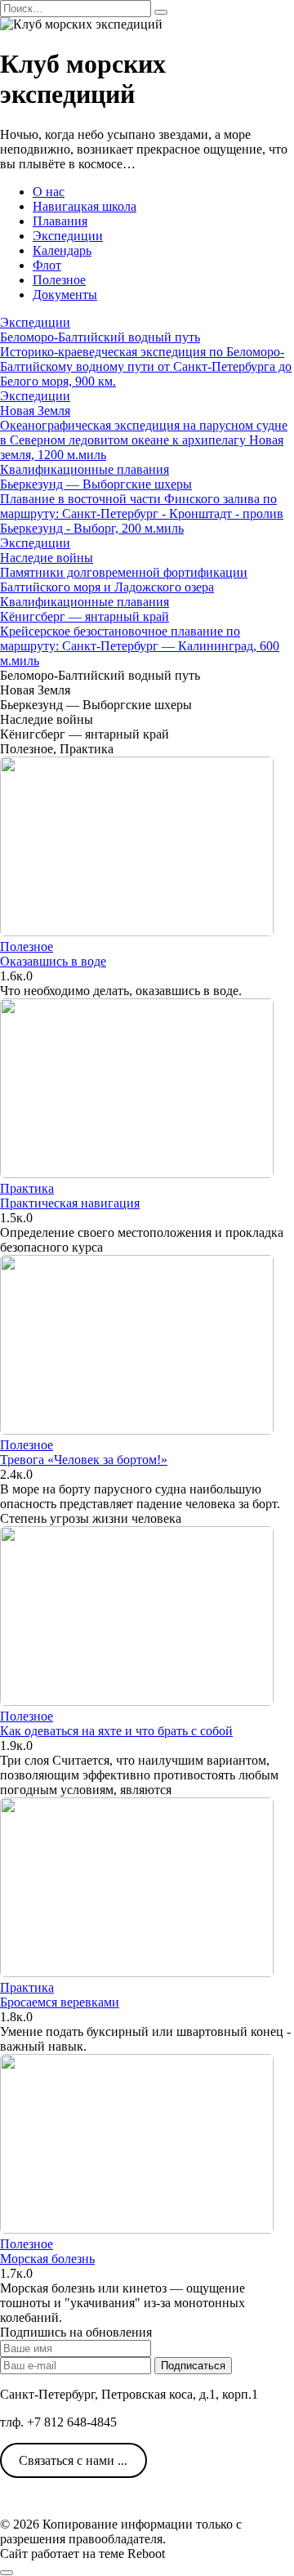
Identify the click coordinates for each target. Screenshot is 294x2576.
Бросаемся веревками (60, 2002)
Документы (65, 295)
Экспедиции (68, 236)
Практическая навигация (70, 1203)
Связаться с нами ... (73, 2460)
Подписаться (193, 2366)
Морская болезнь (47, 2259)
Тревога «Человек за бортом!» (84, 1460)
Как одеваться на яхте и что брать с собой (116, 1731)
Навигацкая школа (85, 206)
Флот (47, 265)
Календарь (62, 250)
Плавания (60, 221)
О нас (49, 192)
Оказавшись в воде (53, 961)
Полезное (59, 280)
